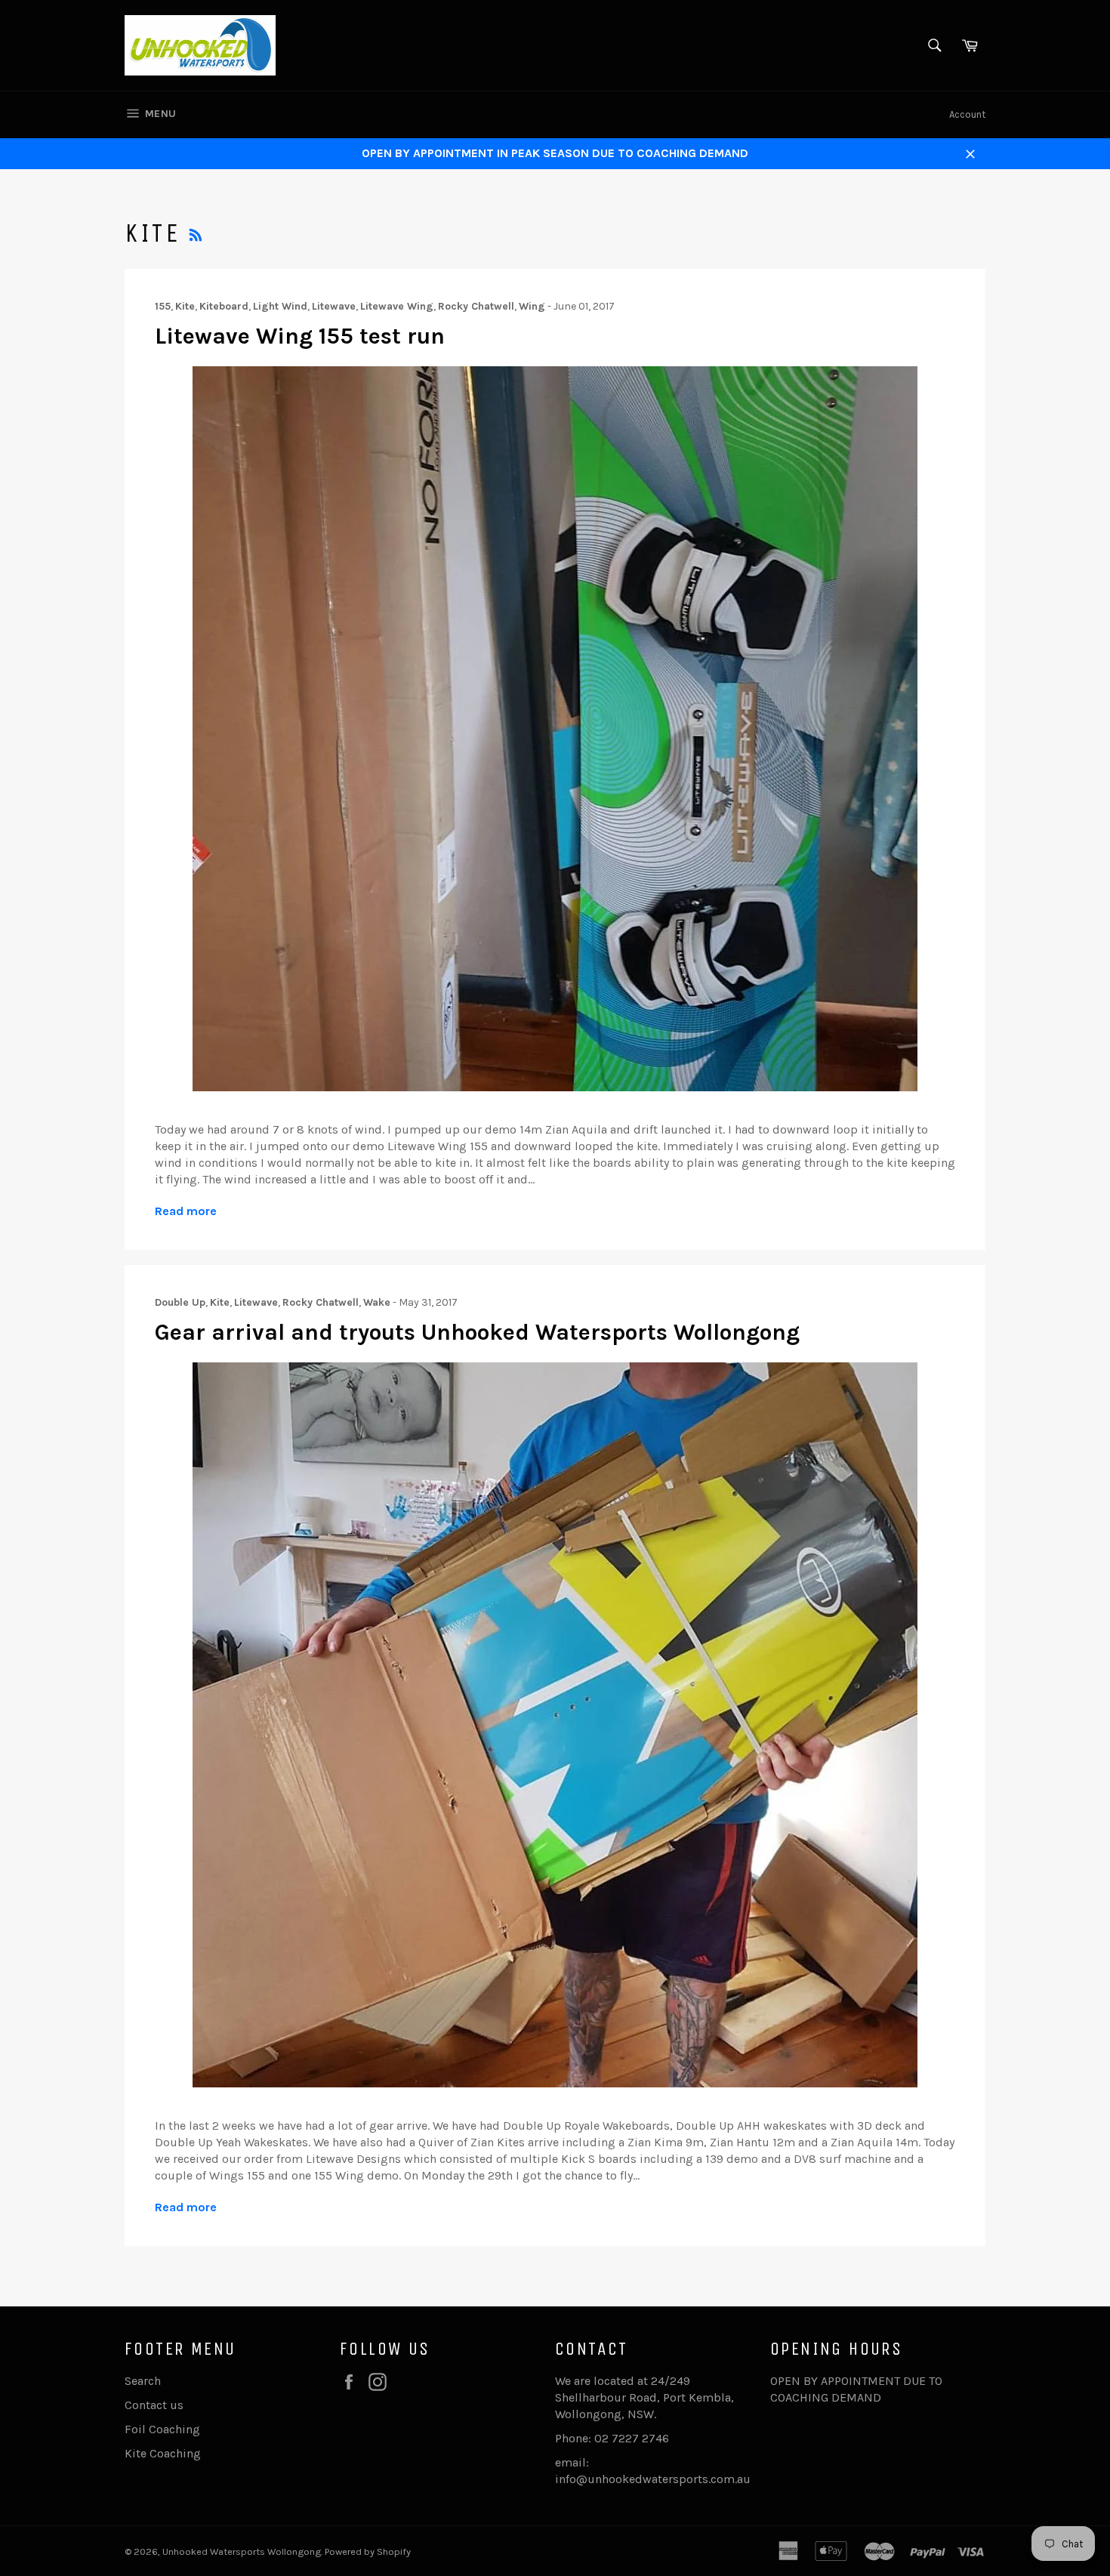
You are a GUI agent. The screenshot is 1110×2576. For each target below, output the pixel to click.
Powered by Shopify (368, 2551)
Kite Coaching (163, 2453)
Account (967, 114)
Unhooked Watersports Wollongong (242, 2551)
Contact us (154, 2405)
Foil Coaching (162, 2429)
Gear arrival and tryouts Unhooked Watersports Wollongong (477, 1332)
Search (143, 2381)
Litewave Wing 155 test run (300, 336)
